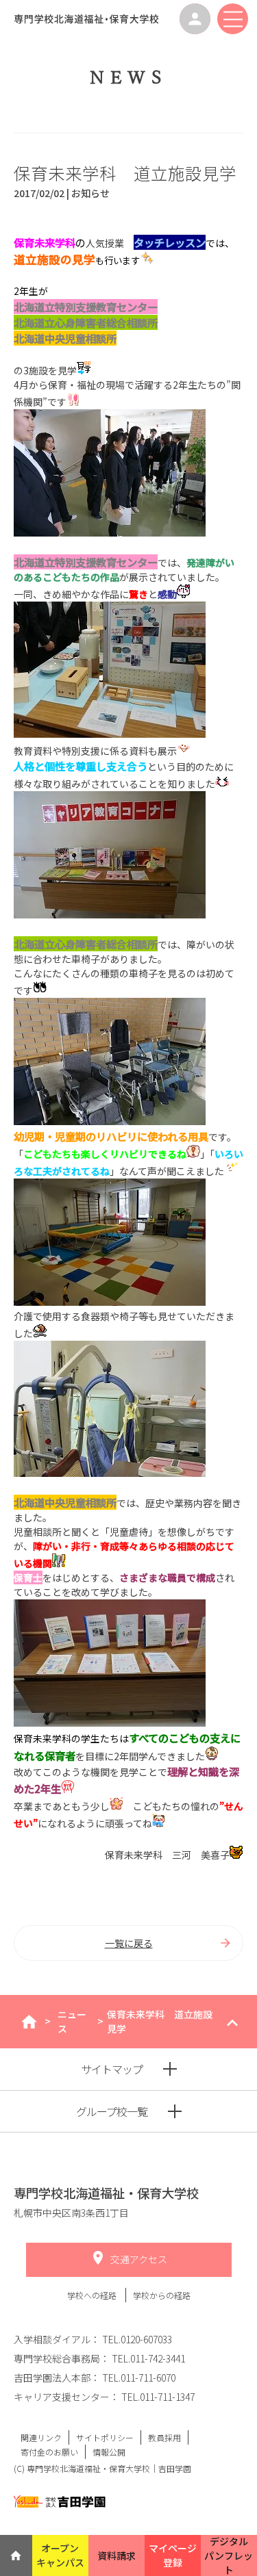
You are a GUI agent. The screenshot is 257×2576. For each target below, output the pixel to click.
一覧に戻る (129, 1943)
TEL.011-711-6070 (139, 2378)
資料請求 (117, 2555)
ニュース (72, 2021)
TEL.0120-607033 (137, 2339)
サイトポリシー (105, 2437)
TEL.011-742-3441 (148, 2358)
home (29, 2022)
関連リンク (41, 2437)
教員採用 (164, 2437)
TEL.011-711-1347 (158, 2397)
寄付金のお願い (49, 2452)
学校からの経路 (162, 2295)
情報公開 (109, 2452)
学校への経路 (93, 2295)
